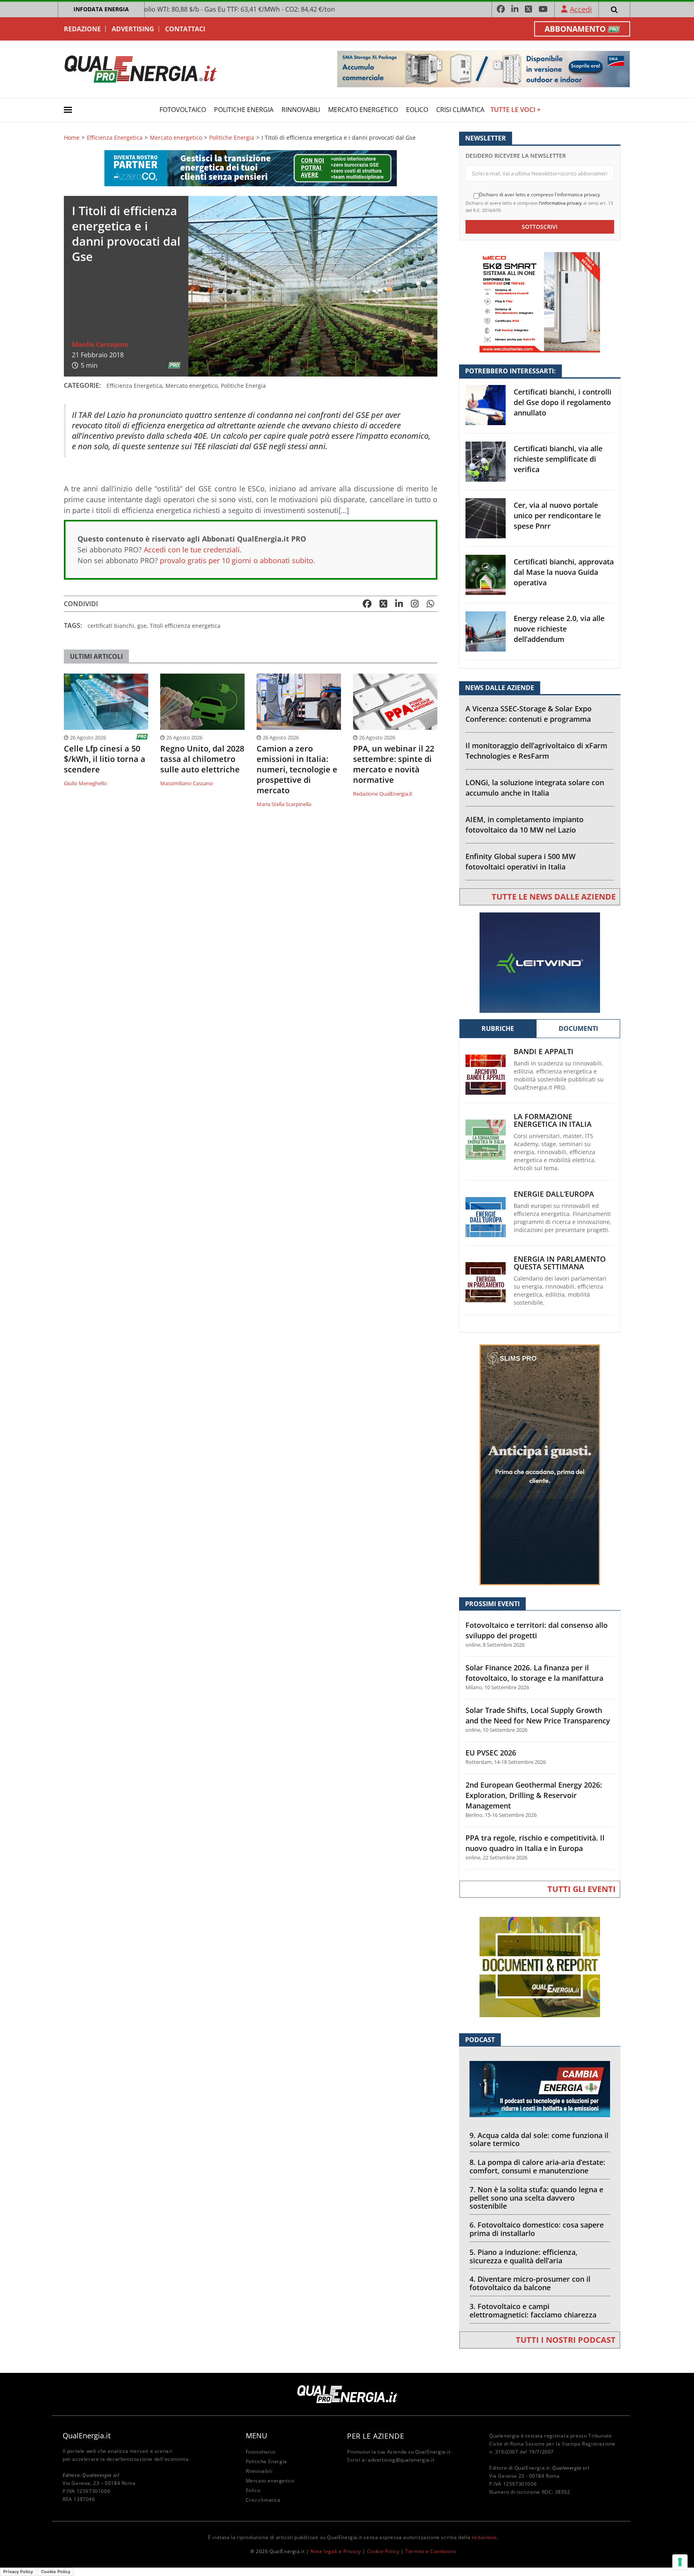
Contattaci (185, 29)
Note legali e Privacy (336, 2551)
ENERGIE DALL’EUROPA (554, 1194)
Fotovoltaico (183, 110)
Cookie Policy (383, 2551)
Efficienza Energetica (115, 138)
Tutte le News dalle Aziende (554, 897)
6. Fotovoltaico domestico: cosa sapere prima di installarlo (537, 2229)
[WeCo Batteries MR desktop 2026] (540, 302)
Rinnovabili (301, 110)
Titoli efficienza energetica (185, 626)
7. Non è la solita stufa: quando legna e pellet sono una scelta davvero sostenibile (536, 2198)
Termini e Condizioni (431, 2551)
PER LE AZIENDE (376, 2436)
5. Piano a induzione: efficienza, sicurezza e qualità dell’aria (524, 2256)
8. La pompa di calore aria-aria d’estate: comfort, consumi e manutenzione (537, 2166)
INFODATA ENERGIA (101, 9)
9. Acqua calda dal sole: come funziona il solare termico (539, 2139)
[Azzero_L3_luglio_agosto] (251, 168)
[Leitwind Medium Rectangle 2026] (540, 962)
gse (142, 626)
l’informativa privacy (560, 203)
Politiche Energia (244, 110)
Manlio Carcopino (100, 344)
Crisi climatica (460, 110)
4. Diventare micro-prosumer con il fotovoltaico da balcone (530, 2283)
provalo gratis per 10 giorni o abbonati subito (237, 560)
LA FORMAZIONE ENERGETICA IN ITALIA (553, 1120)
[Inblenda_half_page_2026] (540, 1464)
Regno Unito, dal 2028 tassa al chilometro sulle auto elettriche (202, 759)
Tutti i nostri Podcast (566, 2340)
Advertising (133, 29)
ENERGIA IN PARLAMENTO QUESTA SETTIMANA (560, 1263)
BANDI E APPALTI (544, 1052)
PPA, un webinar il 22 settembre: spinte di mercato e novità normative (394, 764)
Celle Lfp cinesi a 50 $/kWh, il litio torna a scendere (105, 759)
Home (72, 138)
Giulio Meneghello (85, 783)
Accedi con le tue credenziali (192, 550)
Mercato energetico (363, 110)
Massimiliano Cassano (187, 783)
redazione (484, 2537)
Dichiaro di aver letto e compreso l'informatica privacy (540, 195)
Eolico (417, 110)
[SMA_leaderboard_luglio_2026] (484, 68)
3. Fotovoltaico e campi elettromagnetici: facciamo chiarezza (533, 2310)
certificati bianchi (111, 626)
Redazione (82, 29)
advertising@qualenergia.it (401, 2460)
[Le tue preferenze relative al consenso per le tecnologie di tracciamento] (680, 2562)
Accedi (581, 9)
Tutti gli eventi (582, 1889)
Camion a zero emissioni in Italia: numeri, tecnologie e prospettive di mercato (297, 770)
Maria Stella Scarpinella (284, 804)
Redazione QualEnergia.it (383, 794)
